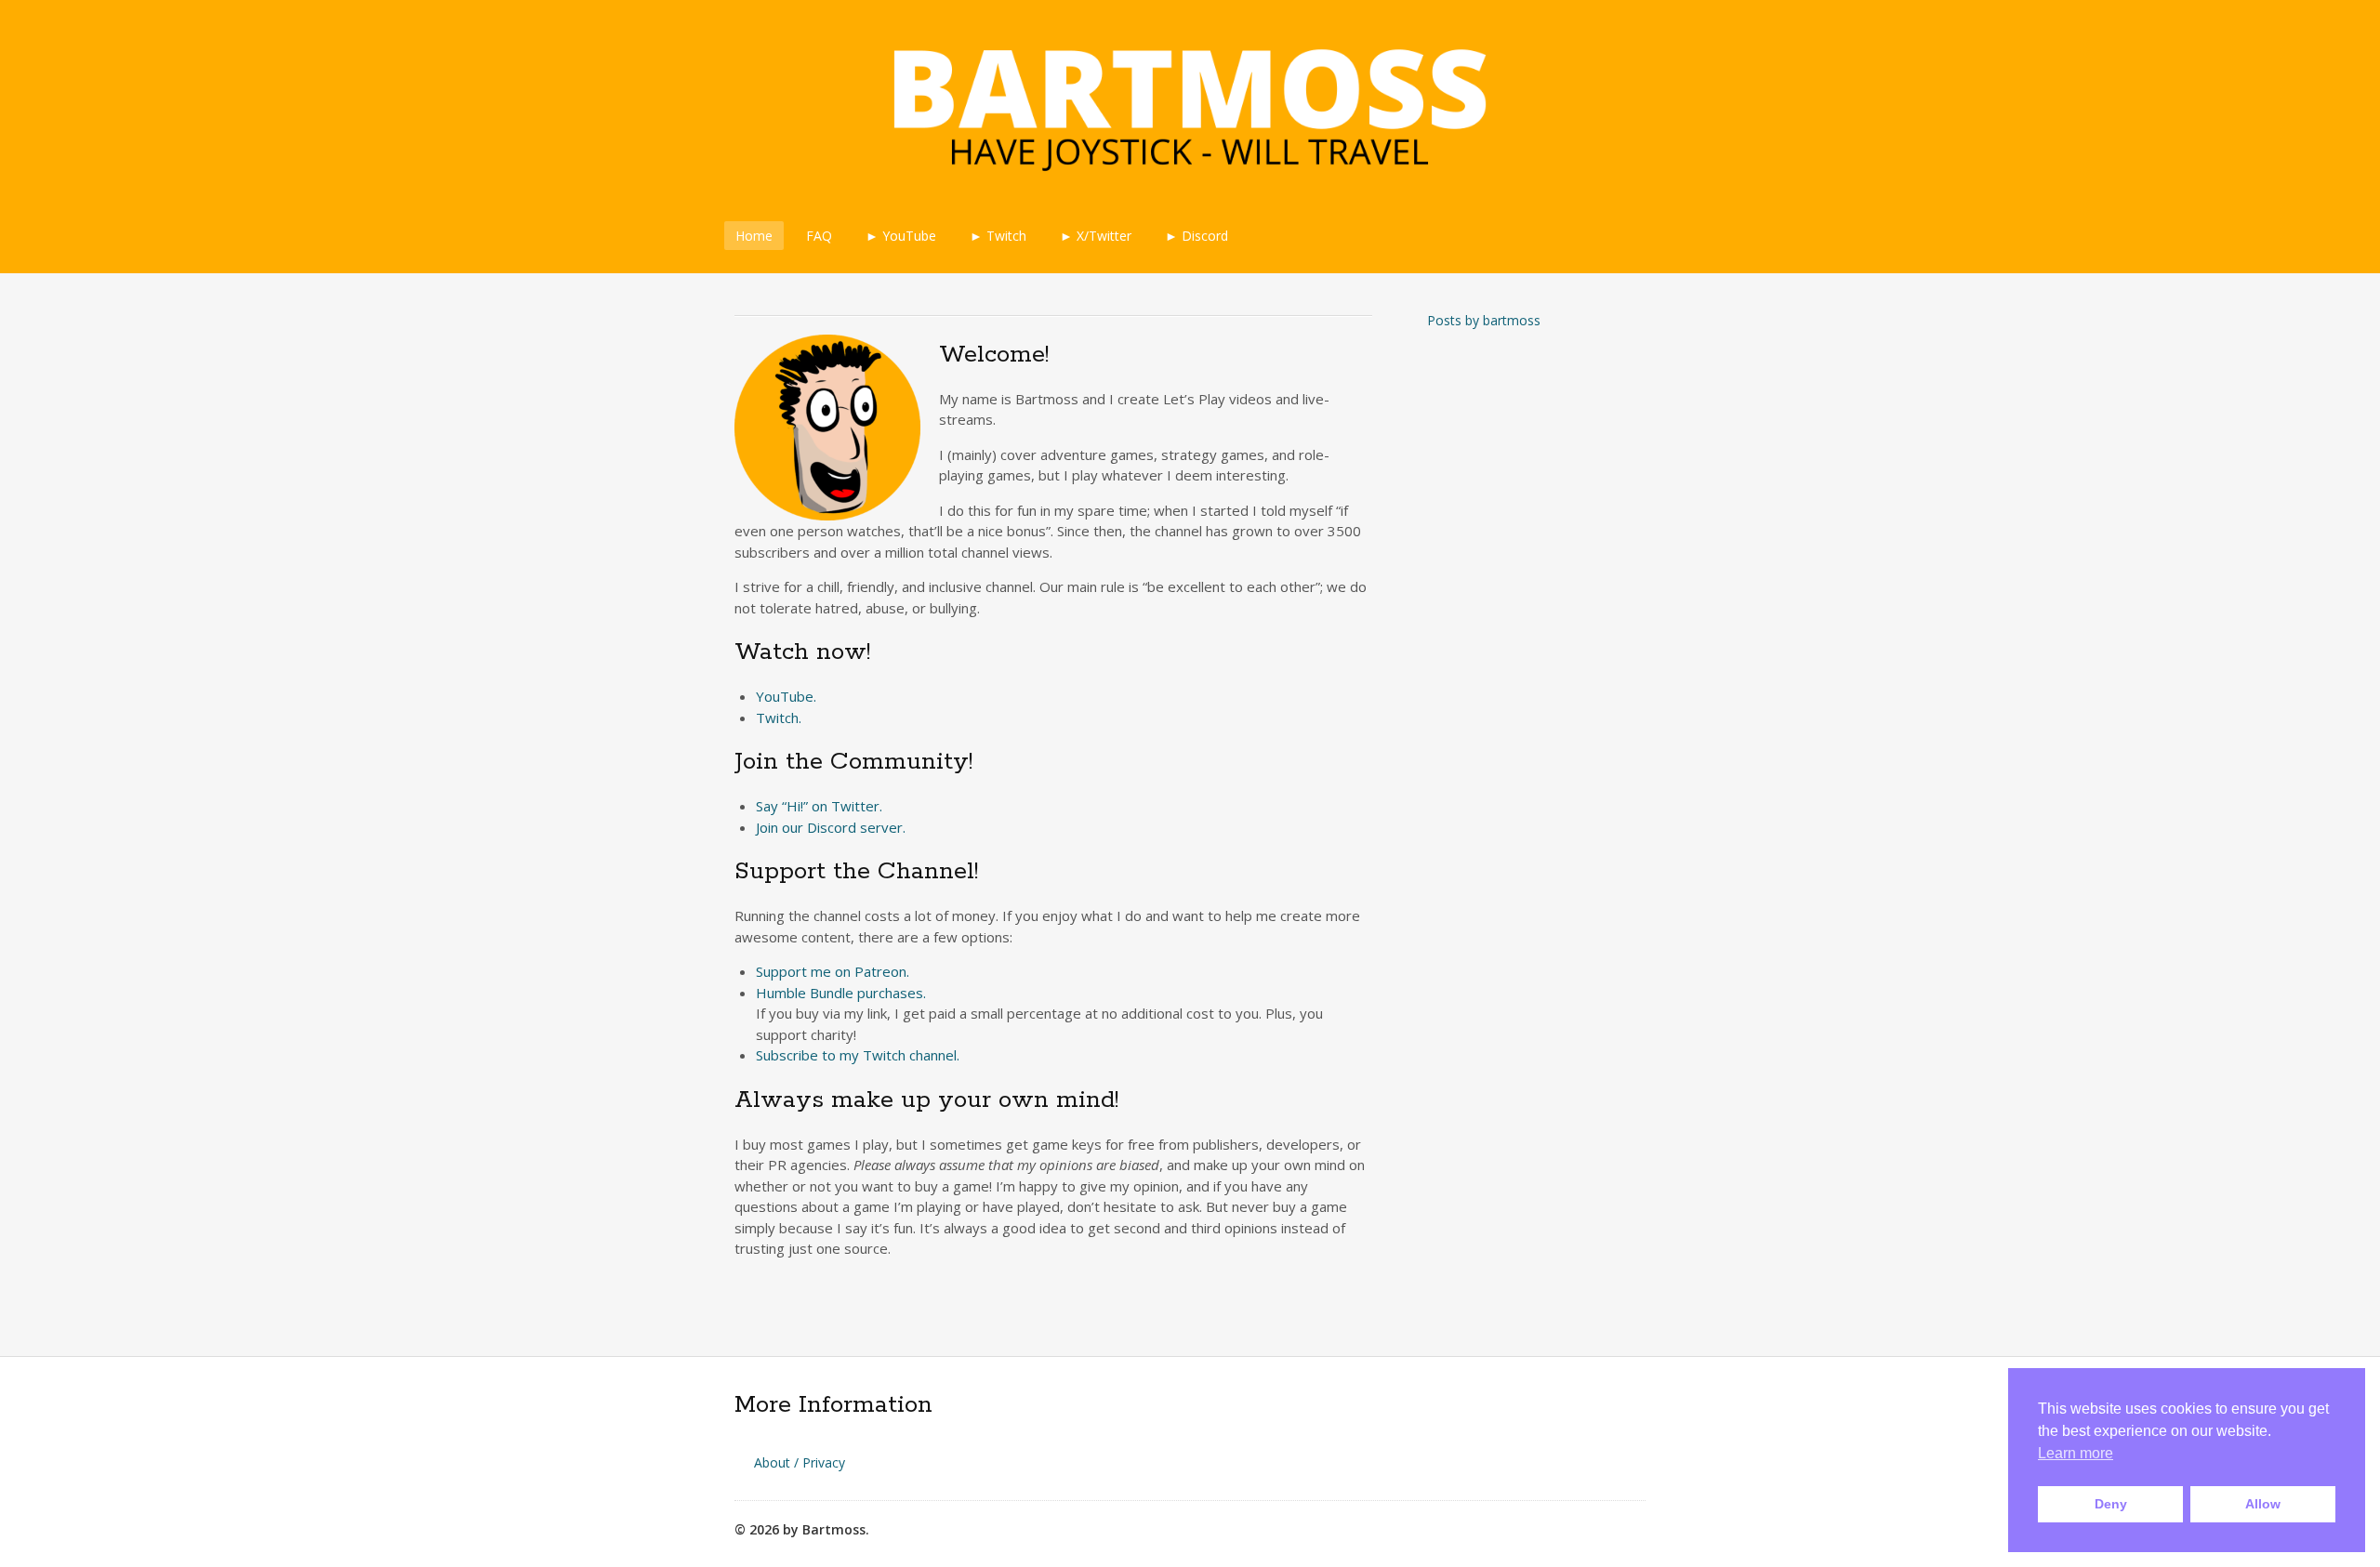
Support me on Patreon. (833, 971)
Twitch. (779, 718)
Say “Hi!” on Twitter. (819, 806)
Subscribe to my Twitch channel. (858, 1055)
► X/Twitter (1096, 236)
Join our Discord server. (831, 827)
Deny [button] (2111, 1504)
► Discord (1197, 236)
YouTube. (786, 696)
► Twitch (998, 236)
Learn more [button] (2076, 1453)
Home (754, 236)
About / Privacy (800, 1462)
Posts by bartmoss (1484, 320)
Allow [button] (2263, 1504)
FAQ (819, 236)
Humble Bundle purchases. (841, 993)
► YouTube (901, 236)
